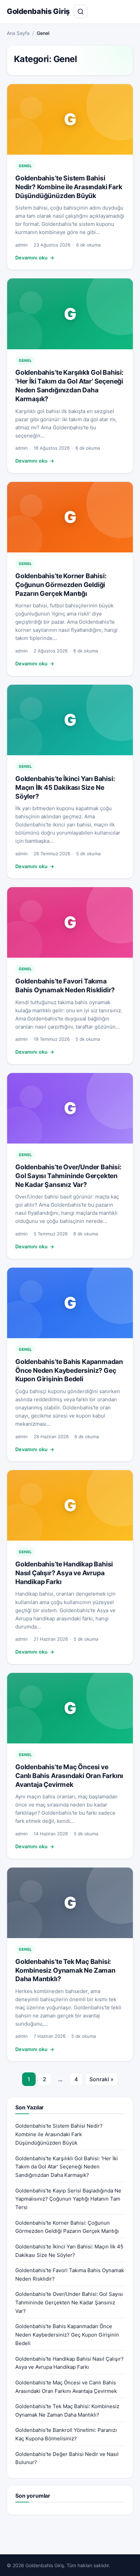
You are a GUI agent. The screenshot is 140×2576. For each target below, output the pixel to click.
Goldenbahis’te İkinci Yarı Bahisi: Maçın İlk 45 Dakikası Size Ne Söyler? (65, 787)
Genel (25, 166)
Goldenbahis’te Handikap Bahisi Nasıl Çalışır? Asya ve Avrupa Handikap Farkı (64, 1573)
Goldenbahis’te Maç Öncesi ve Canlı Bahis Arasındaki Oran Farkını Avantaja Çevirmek (69, 1776)
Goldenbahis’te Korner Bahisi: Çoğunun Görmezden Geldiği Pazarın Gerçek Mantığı (61, 585)
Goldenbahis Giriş (38, 11)
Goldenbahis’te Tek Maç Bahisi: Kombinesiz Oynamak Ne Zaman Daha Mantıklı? (65, 1970)
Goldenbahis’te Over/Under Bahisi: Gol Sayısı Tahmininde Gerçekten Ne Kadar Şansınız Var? (68, 1176)
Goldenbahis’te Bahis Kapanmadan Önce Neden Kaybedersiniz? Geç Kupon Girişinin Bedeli (69, 1370)
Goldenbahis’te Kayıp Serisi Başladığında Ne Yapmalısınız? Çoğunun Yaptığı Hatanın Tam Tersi (68, 2199)
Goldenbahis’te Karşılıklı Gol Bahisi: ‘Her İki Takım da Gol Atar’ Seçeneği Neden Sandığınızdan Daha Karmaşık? (69, 386)
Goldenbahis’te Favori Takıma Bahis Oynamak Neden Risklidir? (65, 985)
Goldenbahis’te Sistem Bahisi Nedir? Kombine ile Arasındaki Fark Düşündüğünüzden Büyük (69, 187)
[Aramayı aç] (81, 12)
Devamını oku (35, 258)
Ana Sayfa (18, 33)
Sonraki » (101, 2079)
